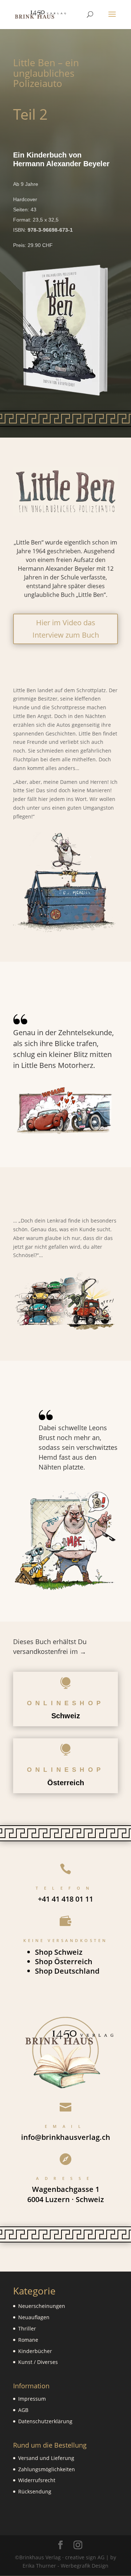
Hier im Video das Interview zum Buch (66, 629)
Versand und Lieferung (46, 2458)
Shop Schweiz (59, 1952)
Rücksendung (35, 2491)
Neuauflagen (34, 2317)
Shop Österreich (64, 1961)
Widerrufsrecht (37, 2480)
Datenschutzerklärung (45, 2421)
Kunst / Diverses (38, 2362)
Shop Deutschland (67, 1971)
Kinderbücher (35, 2351)
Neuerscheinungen (42, 2306)
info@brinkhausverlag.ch (66, 2137)
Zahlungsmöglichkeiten (47, 2469)
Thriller (27, 2328)
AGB (23, 2410)
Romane (28, 2340)
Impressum (32, 2399)
